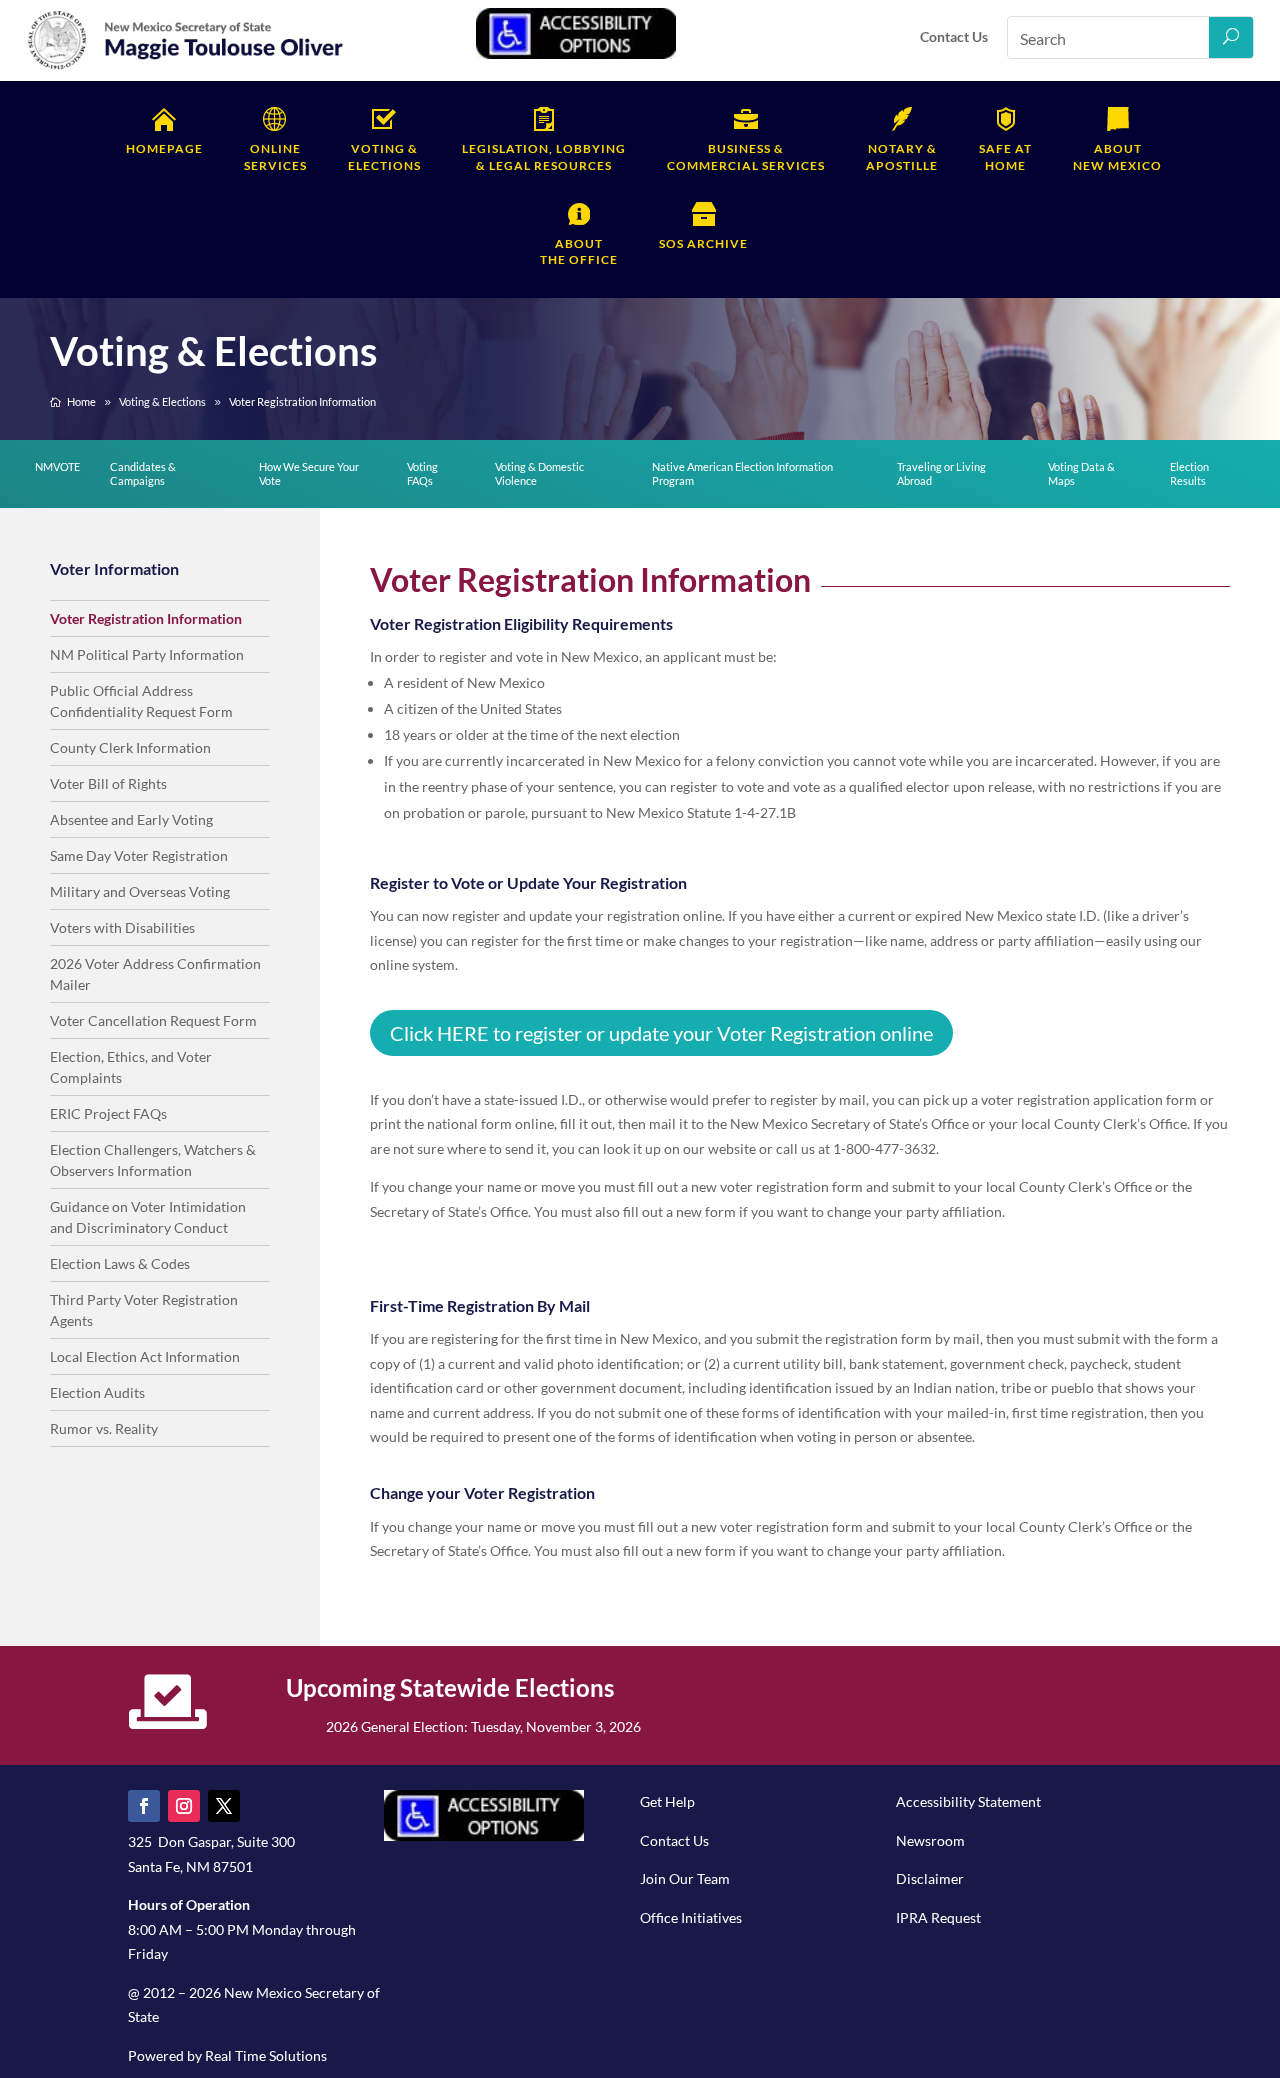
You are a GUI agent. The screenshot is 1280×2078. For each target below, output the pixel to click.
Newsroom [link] (930, 1840)
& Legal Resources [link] (544, 157)
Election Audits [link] (97, 1392)
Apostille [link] (902, 157)
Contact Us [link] (954, 36)
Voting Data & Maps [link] (1081, 473)
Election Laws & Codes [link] (120, 1263)
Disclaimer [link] (930, 1878)
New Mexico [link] (1117, 157)
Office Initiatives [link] (691, 1917)
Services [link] (275, 157)
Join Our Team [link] (685, 1878)
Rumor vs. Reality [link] (104, 1428)
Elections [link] (384, 157)
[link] (186, 66)
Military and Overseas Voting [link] (140, 891)
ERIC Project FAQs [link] (108, 1113)
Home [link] (1005, 157)
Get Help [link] (667, 1801)
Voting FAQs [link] (422, 473)
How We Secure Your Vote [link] (309, 473)
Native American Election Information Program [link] (742, 473)
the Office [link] (579, 252)
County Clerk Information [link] (130, 747)
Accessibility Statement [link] (968, 1801)
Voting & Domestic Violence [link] (539, 473)
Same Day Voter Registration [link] (139, 855)
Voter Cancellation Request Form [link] (153, 1020)
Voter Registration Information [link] (146, 618)
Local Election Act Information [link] (145, 1356)
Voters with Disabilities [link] (122, 927)
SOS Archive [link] (703, 243)
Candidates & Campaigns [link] (143, 473)
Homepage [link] (164, 148)
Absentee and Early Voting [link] (131, 819)
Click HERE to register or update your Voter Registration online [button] (661, 1033)
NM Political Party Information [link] (147, 654)
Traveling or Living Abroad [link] (941, 473)
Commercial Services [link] (746, 157)
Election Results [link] (1189, 473)
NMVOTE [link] (57, 466)
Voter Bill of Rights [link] (108, 783)
